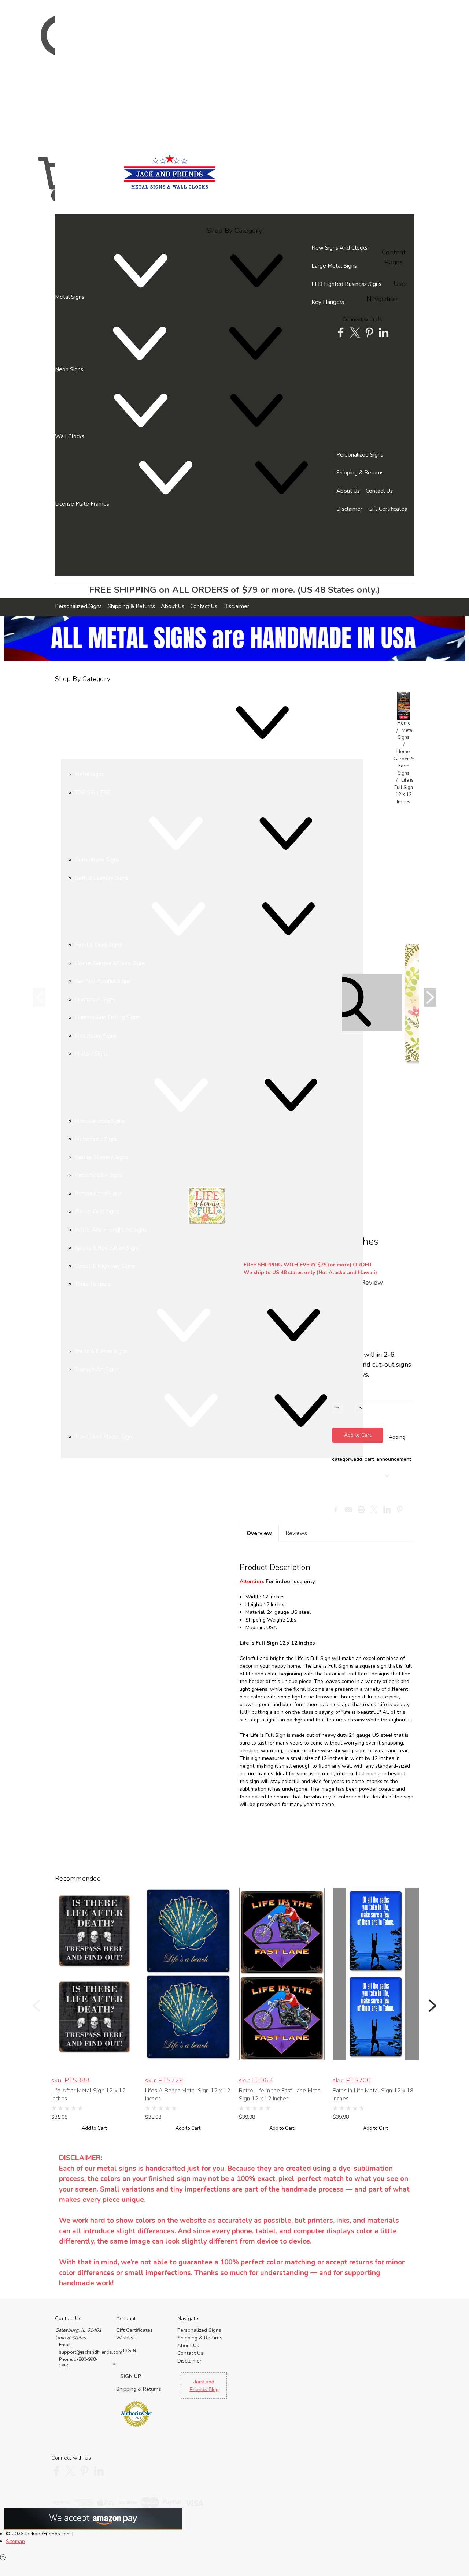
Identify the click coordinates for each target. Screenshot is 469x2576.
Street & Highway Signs (105, 1266)
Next (430, 997)
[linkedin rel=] (384, 332)
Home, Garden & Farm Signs (404, 762)
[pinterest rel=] (369, 332)
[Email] (348, 1510)
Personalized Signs (360, 455)
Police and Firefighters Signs (111, 1230)
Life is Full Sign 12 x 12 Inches (404, 791)
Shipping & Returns (360, 473)
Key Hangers (328, 302)
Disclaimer (349, 509)
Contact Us (379, 491)
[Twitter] (374, 1510)
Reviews (296, 1533)
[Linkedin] (387, 1510)
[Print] (361, 1510)
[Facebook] (336, 1510)
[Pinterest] (400, 1510)
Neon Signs (70, 369)
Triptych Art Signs (97, 1369)
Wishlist (126, 2338)
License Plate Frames (83, 504)
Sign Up (67, 540)
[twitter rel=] (355, 332)
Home (404, 723)
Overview (259, 1533)
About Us (348, 491)
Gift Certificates (388, 509)
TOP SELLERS (93, 793)
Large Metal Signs (334, 266)
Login (59, 540)
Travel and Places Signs (105, 1437)
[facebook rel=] (341, 332)
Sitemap (15, 2541)
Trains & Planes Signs (102, 1351)
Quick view (94, 1970)
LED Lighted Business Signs (346, 284)
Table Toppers (93, 1284)
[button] (404, 706)
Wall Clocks (70, 436)
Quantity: (341, 1396)
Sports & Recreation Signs (107, 1248)
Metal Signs (70, 297)
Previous (39, 997)
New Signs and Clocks (339, 248)
